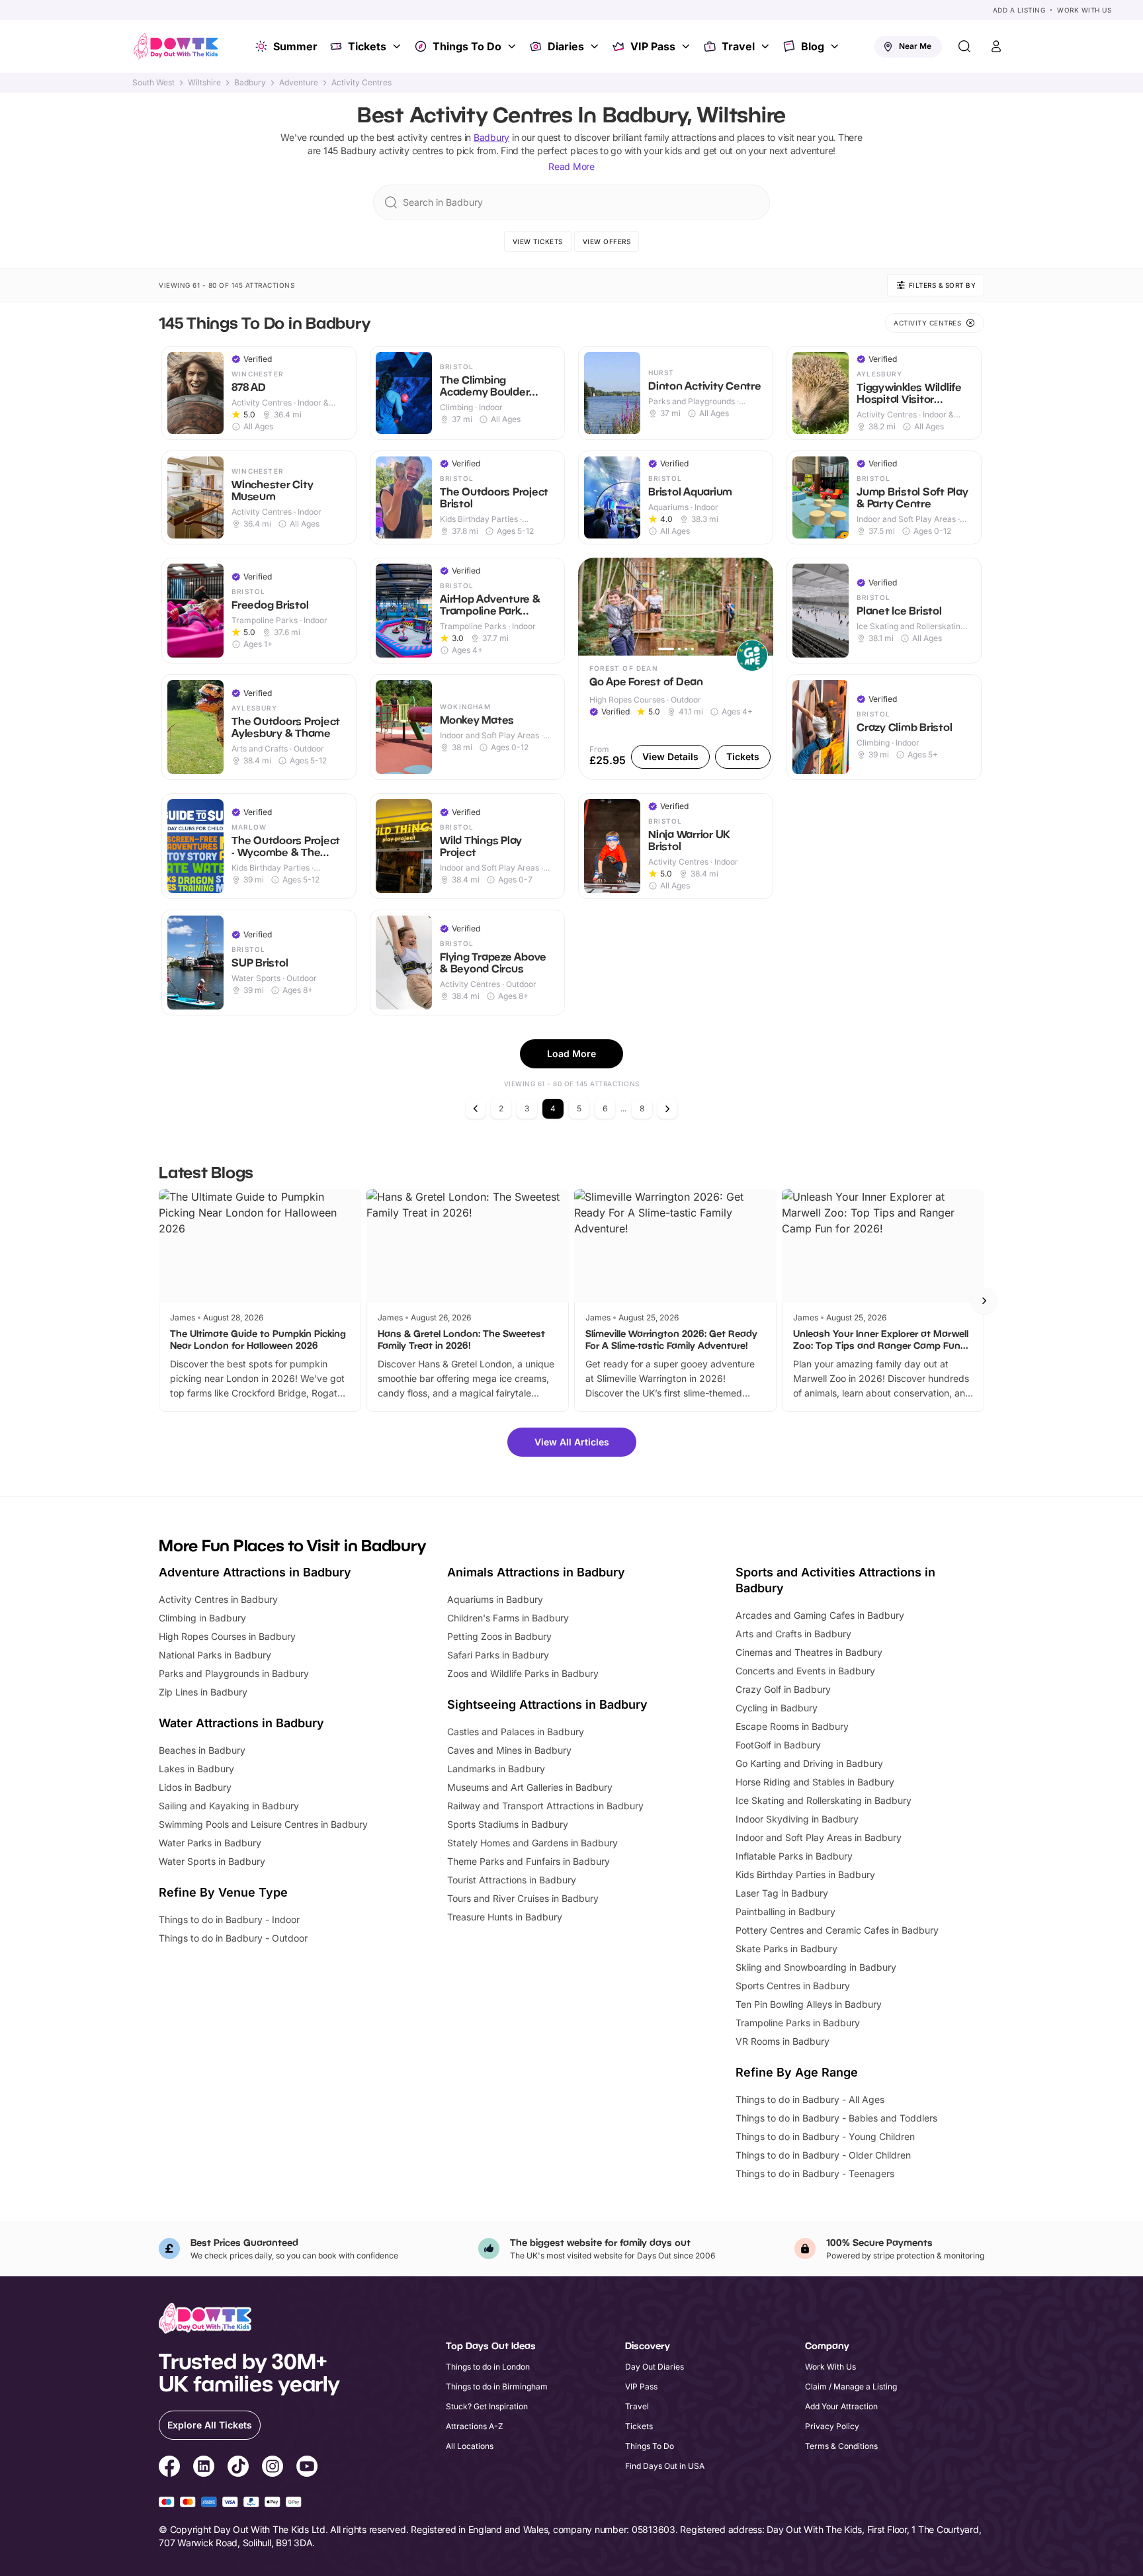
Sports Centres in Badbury (793, 1986)
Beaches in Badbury (202, 1750)
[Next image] (757, 607)
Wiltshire (204, 83)
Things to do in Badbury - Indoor (229, 1919)
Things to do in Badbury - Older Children (823, 2155)
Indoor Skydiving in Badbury (797, 1819)
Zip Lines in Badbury (203, 1692)
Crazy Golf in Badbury (783, 1689)
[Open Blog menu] (836, 46)
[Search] (964, 46)
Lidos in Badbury (195, 1787)
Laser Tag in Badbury (782, 1893)
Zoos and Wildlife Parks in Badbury (523, 1673)
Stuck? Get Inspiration (487, 2406)
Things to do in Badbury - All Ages (810, 2099)
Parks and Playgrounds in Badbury (234, 1673)
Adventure (299, 83)
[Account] (996, 46)
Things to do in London (488, 2367)
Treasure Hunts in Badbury (505, 1917)
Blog (813, 46)
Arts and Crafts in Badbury (793, 1634)
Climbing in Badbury (202, 1618)
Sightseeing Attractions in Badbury (547, 1704)
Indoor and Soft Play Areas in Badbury (819, 1837)
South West (153, 83)
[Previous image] (594, 607)
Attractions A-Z (475, 2426)
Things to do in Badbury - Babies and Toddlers (836, 2118)
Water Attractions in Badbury (241, 1723)
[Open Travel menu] (767, 46)
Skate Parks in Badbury (786, 1949)
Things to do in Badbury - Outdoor (233, 1938)
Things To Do (467, 46)
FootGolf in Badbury (778, 1745)
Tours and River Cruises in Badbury (523, 1898)
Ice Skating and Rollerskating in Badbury (824, 1800)
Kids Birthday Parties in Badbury (805, 1874)
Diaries (566, 46)
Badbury (250, 83)
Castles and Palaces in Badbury (516, 1732)
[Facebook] (169, 2468)
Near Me (915, 46)
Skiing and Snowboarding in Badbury (816, 1967)
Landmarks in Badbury (496, 1769)
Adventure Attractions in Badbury (255, 1572)
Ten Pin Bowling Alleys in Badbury (809, 2004)
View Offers (607, 241)
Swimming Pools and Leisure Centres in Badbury (263, 1824)
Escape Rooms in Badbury (792, 1726)
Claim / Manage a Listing (851, 2386)
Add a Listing (1019, 10)
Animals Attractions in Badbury (536, 1572)
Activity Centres (361, 83)
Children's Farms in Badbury (508, 1618)
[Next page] (667, 1109)
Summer (295, 46)
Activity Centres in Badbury (218, 1599)
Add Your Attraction (841, 2406)
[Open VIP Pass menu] (687, 46)
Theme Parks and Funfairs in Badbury (529, 1861)
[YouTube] (307, 2468)
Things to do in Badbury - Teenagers (815, 2173)
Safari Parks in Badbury (498, 1655)
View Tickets (538, 241)
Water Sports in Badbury (212, 1861)
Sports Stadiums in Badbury (508, 1824)
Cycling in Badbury (777, 1708)
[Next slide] (984, 1301)
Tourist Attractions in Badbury (512, 1880)
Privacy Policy (832, 2426)
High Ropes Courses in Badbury (227, 1636)
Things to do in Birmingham (497, 2386)
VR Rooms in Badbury (783, 2041)
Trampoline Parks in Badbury (798, 2023)
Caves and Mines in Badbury (509, 1750)
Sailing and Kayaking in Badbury (229, 1806)
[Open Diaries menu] (596, 46)
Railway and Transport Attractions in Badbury (545, 1806)
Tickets (367, 46)
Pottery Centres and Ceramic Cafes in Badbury (837, 1930)
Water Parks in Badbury (210, 1843)
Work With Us (1084, 10)
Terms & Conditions (841, 2446)
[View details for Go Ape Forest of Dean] (676, 669)
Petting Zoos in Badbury (499, 1636)
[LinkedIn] (204, 2468)
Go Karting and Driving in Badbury (809, 1763)
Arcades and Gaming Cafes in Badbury (820, 1615)
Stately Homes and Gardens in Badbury (532, 1843)
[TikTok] (238, 2468)
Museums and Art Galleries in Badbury (530, 1787)
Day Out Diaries (655, 2367)
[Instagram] (273, 2468)
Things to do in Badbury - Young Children (825, 2136)
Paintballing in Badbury (785, 1911)
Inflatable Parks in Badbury (794, 1856)
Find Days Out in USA (665, 2466)
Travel (738, 46)
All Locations (470, 2446)
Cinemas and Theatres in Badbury (809, 1652)
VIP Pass (653, 46)
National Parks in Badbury (215, 1655)
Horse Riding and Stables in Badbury (815, 1782)
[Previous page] (476, 1109)
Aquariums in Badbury (495, 1599)
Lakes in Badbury (196, 1769)
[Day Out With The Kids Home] (176, 46)
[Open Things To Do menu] (513, 46)
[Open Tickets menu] (398, 46)
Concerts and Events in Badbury (805, 1671)
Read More (571, 166)
